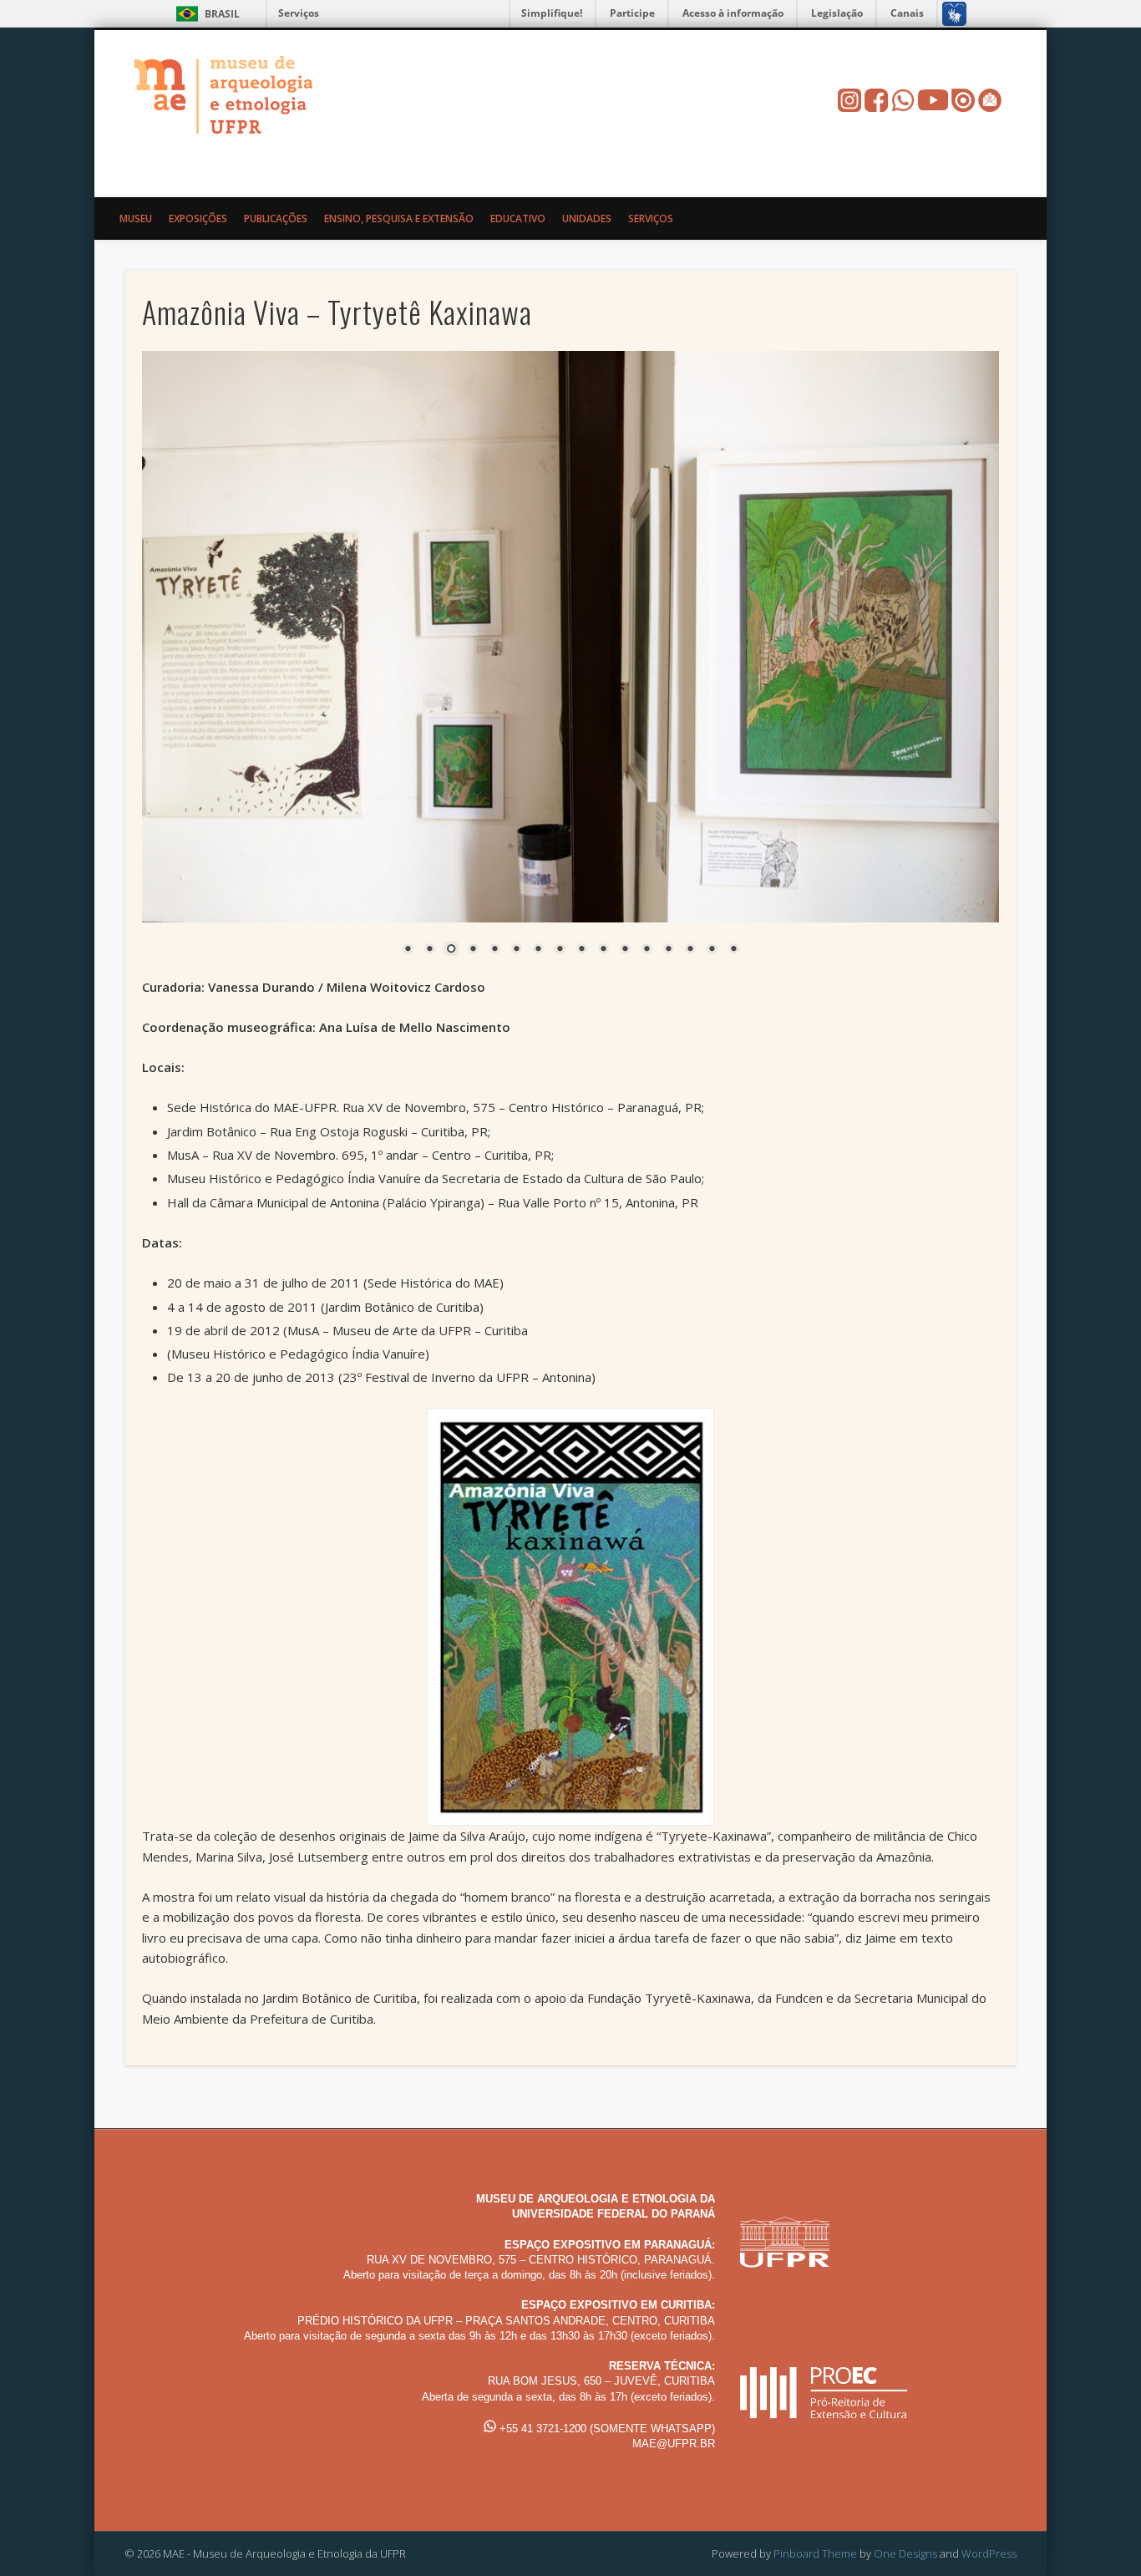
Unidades (587, 218)
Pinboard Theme (815, 2553)
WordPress (989, 2553)
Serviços (299, 13)
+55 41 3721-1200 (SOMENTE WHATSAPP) (606, 2428)
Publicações (276, 218)
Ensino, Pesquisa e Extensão (399, 218)
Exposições (198, 218)
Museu (136, 218)
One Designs (905, 2553)
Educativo (518, 218)
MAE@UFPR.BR (674, 2443)
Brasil (222, 14)
